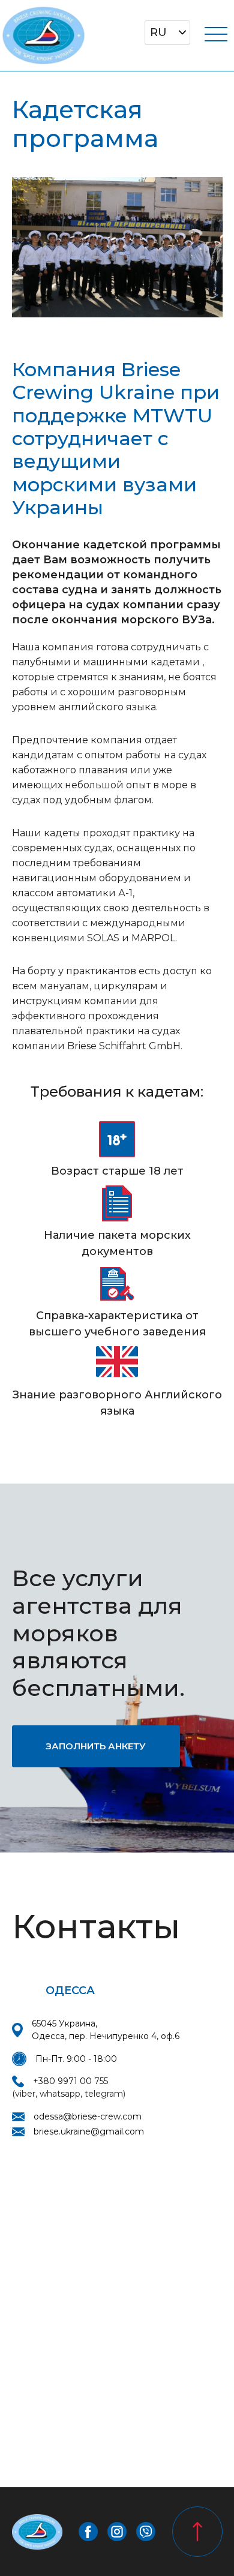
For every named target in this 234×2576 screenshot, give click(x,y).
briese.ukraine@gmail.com (89, 2131)
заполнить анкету (96, 1746)
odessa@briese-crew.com (88, 2116)
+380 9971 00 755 (70, 2081)
